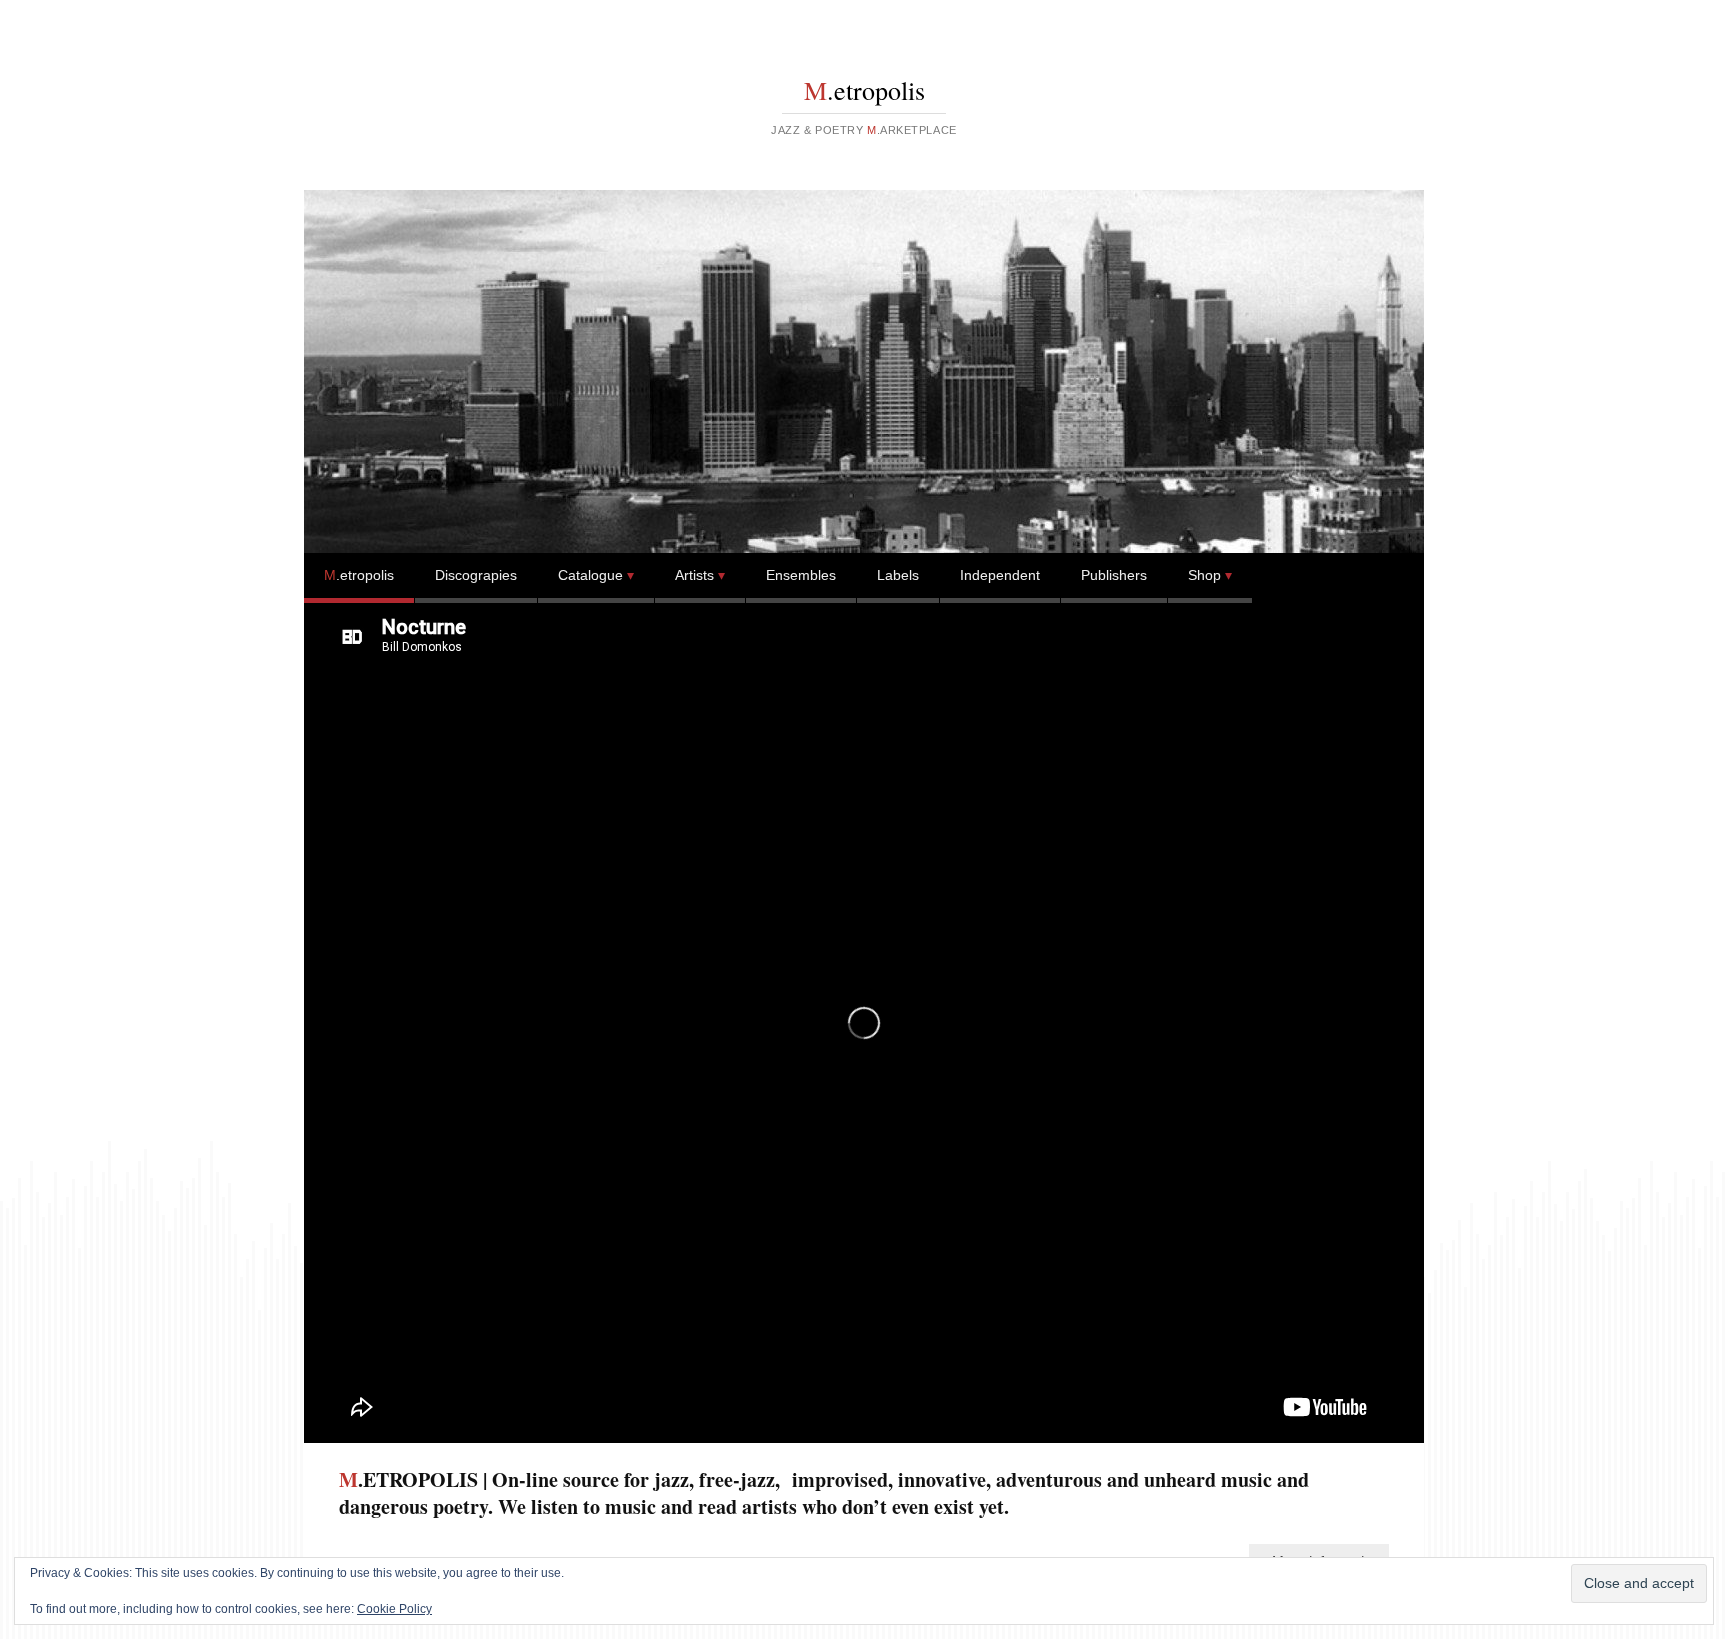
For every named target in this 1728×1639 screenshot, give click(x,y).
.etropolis (864, 90)
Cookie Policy (394, 1609)
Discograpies (476, 575)
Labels (898, 575)
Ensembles (801, 575)
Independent (1000, 575)
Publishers (1114, 575)
